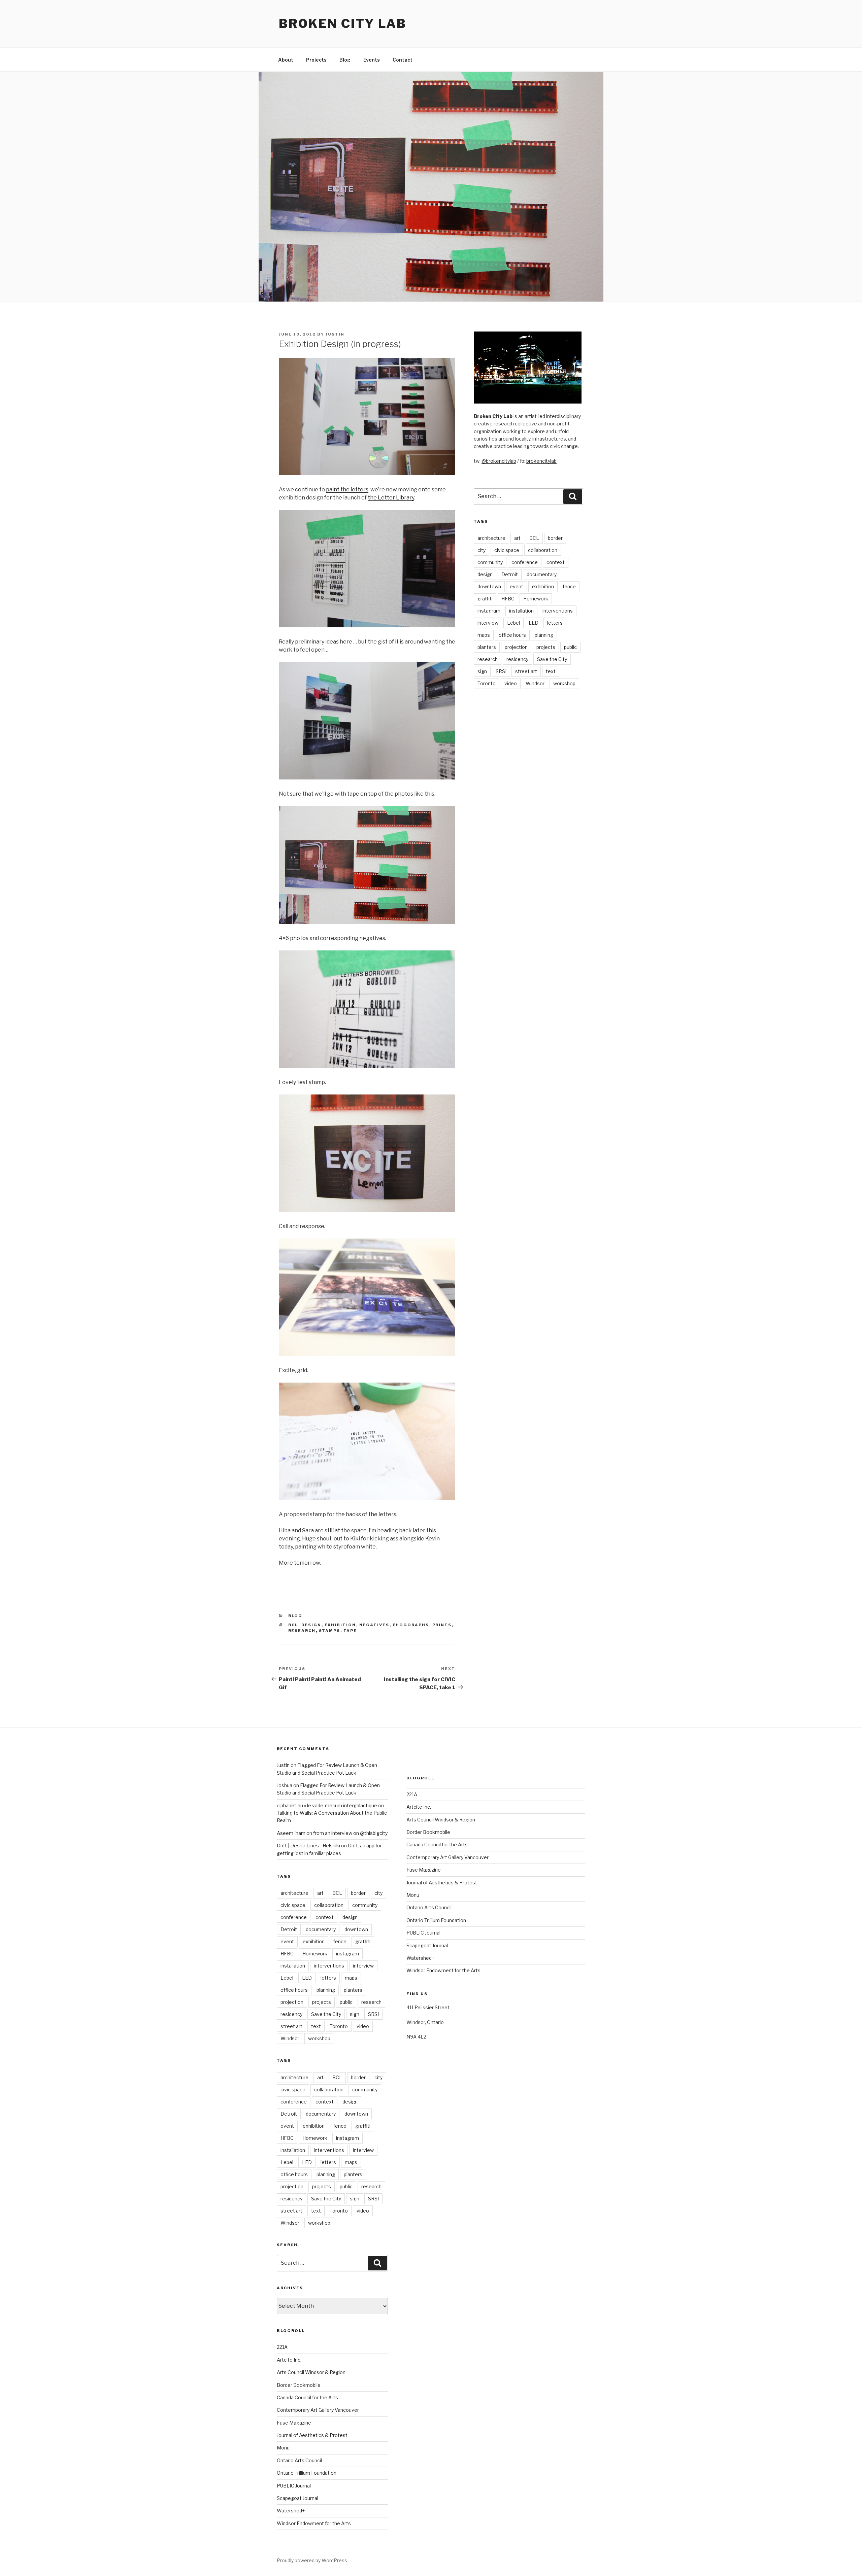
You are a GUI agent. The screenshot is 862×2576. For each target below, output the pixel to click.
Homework (536, 599)
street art (526, 671)
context (556, 562)
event (517, 586)
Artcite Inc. (289, 2360)
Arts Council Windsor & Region (311, 2372)
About (286, 60)
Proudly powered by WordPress (312, 2560)
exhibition (340, 1625)
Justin (335, 334)
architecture (491, 538)
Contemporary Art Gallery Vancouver (318, 2410)
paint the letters (347, 490)
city (482, 550)
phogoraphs (411, 1625)
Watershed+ (291, 2511)
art (517, 538)
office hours (512, 635)
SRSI (501, 671)
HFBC (508, 599)
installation (521, 611)
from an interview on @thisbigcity (350, 1833)
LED (534, 623)
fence (569, 586)
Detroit (510, 574)
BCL (293, 1625)
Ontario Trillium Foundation (307, 2473)
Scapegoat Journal (297, 2498)
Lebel (513, 623)
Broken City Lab (343, 24)
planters (487, 647)
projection (516, 647)
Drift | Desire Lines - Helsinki (308, 1846)
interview (488, 623)
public (570, 647)
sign (482, 671)
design (311, 1625)
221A (282, 2347)
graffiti (485, 599)
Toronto (487, 683)
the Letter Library (391, 498)
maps (484, 635)
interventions (558, 611)
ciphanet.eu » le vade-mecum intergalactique (327, 1805)
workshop (564, 683)
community (490, 562)
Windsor (535, 683)
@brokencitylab (499, 461)
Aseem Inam (291, 1833)
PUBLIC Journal (294, 2486)
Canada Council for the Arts (307, 2397)
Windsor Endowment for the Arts (314, 2523)
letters (555, 623)
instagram (489, 611)
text (551, 671)
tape (350, 1631)
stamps (330, 1631)
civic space (507, 550)
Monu (283, 2448)
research (302, 1631)
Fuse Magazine (294, 2423)
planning (544, 635)
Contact (403, 60)
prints (442, 1625)
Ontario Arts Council (299, 2460)
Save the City (552, 659)
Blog (345, 60)
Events (372, 60)
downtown (489, 586)
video (511, 683)
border (555, 538)
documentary (542, 574)
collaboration (543, 550)
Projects (316, 60)
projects (546, 647)
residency (517, 659)
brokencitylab (541, 461)
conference (525, 562)
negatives (374, 1625)
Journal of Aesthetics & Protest (312, 2435)
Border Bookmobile (299, 2385)
